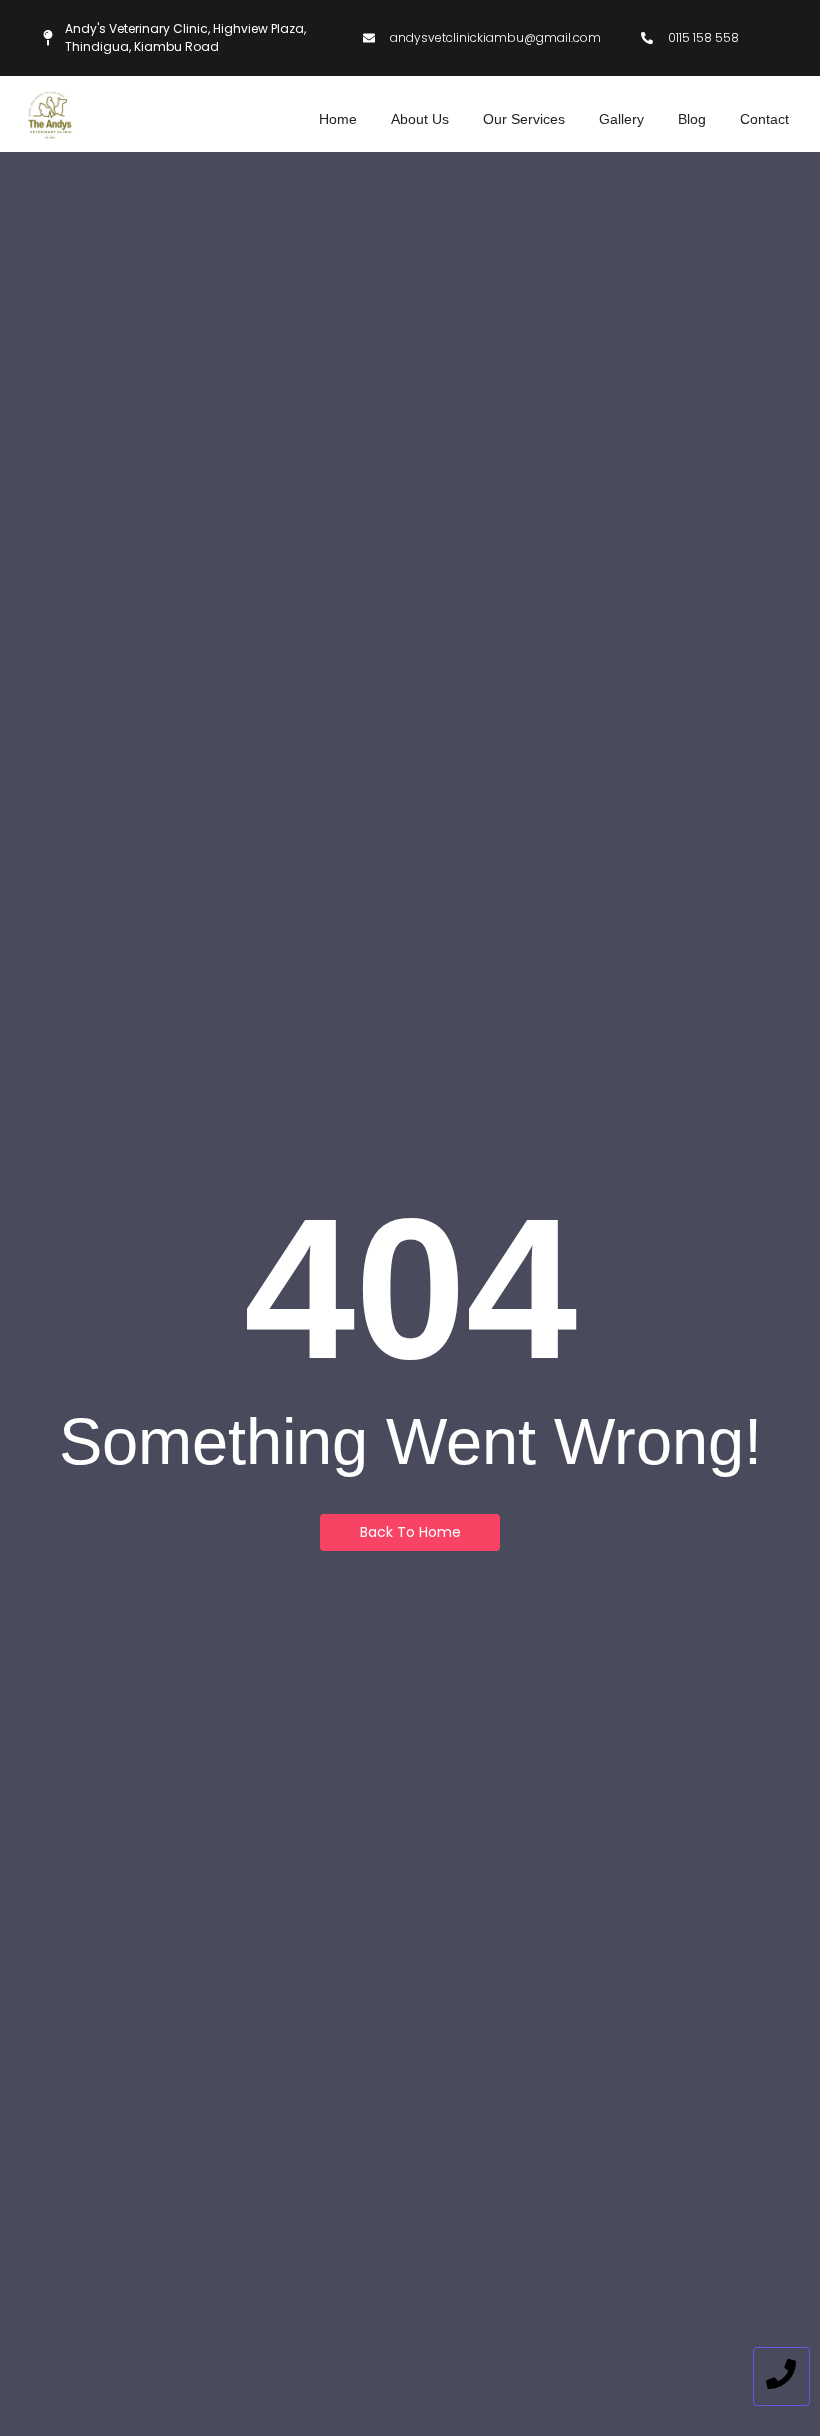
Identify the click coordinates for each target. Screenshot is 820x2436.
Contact (764, 119)
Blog (692, 119)
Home (338, 119)
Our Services (524, 119)
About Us (420, 119)
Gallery (621, 119)
